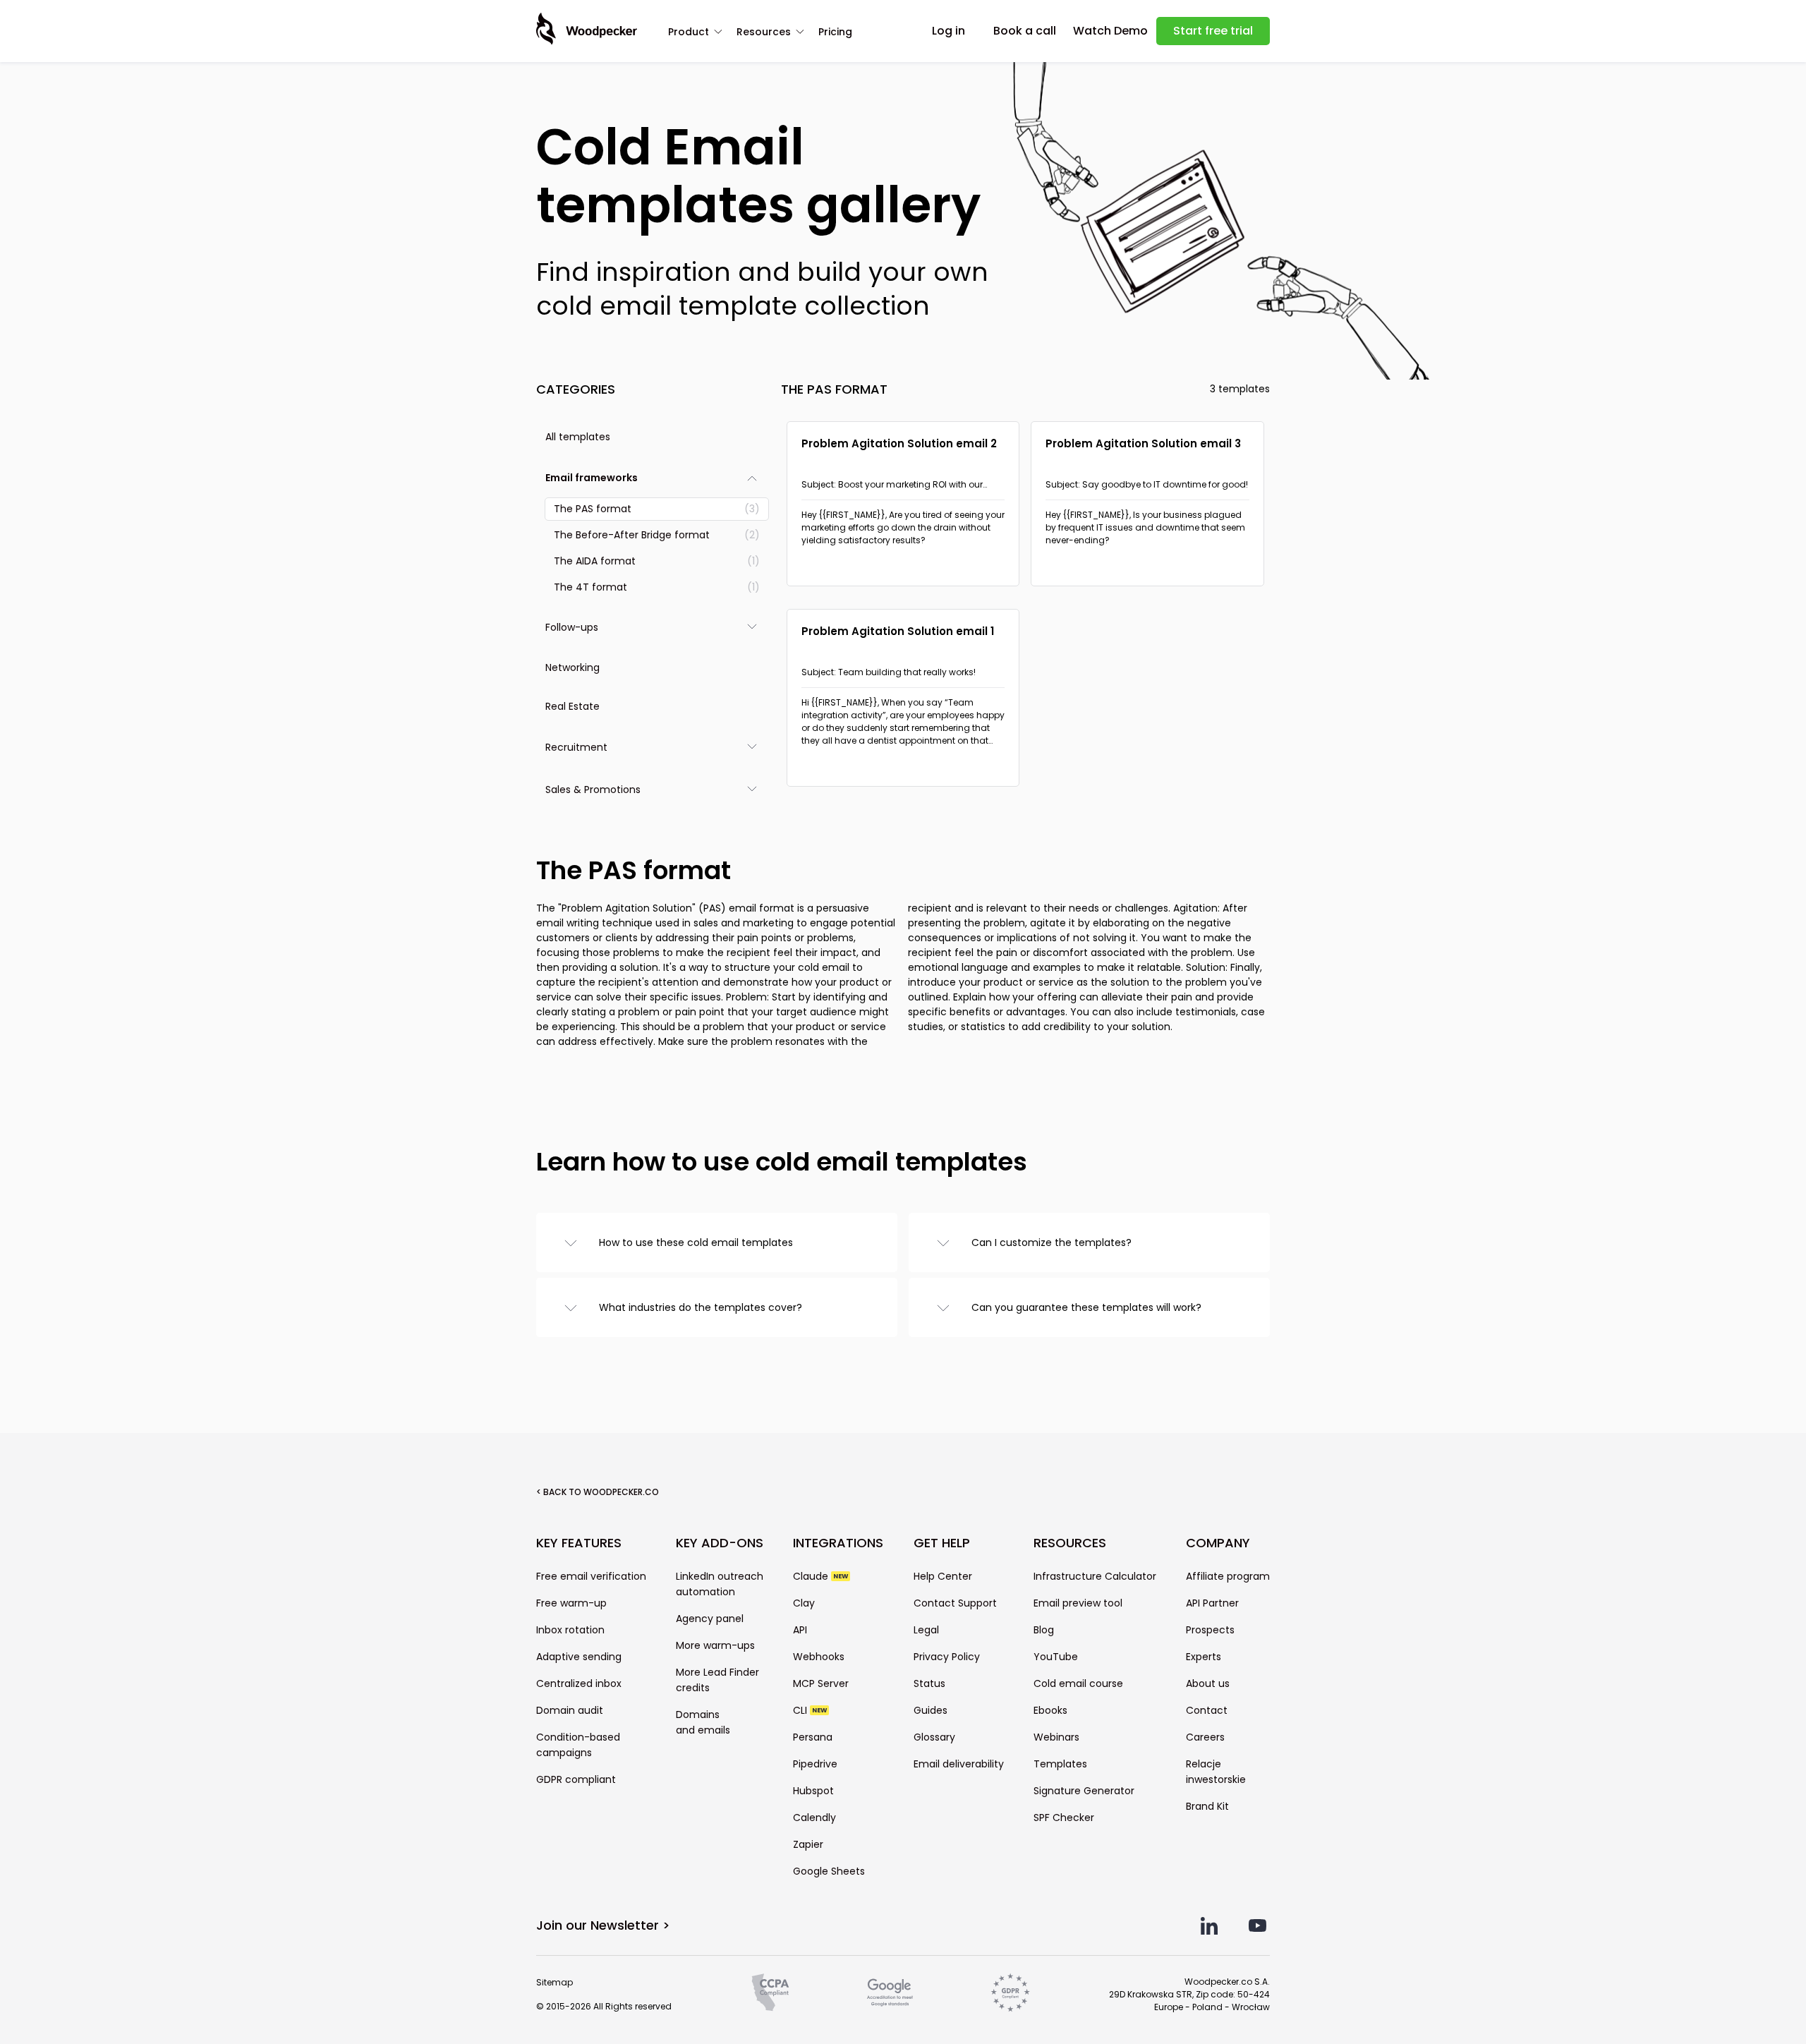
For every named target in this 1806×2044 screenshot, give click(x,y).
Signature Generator (1084, 1791)
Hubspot (813, 1791)
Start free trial (1213, 31)
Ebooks (1050, 1710)
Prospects (1210, 1630)
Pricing (835, 32)
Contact (1207, 1710)
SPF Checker (1064, 1818)
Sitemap (554, 1982)
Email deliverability (959, 1764)
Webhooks (819, 1657)
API (800, 1630)
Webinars (1056, 1737)
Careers (1205, 1737)
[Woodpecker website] (587, 29)
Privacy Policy (947, 1657)
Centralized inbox (579, 1683)
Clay (804, 1603)
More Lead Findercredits (717, 1680)
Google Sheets (829, 1871)
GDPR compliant (576, 1779)
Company (1218, 1543)
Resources (764, 32)
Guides (931, 1710)
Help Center (943, 1576)
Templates (1060, 1764)
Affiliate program (1228, 1576)
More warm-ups (715, 1645)
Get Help (942, 1543)
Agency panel (710, 1619)
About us (1208, 1683)
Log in (949, 31)
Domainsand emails (703, 1722)
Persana (813, 1737)
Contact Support (955, 1603)
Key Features (579, 1543)
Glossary (934, 1737)
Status (929, 1683)
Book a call (1025, 31)
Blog (1044, 1630)
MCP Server (821, 1683)
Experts (1204, 1657)
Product (689, 32)
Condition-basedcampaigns (578, 1745)
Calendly (814, 1818)
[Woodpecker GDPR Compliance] (1010, 1992)
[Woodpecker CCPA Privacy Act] (770, 1992)
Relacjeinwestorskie (1216, 1772)
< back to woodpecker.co (598, 1492)
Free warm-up (571, 1603)
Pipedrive (815, 1764)
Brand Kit (1207, 1806)
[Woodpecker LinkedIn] (1210, 1926)
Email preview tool (1078, 1603)
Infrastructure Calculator (1095, 1576)
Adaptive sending (579, 1657)
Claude (820, 1576)
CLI (810, 1710)
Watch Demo (1110, 31)
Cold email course (1078, 1683)
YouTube (1056, 1657)
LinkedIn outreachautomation (720, 1584)
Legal (926, 1630)
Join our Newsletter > (603, 1925)
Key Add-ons (720, 1543)
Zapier (808, 1844)
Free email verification (591, 1576)
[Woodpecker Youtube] (1257, 1926)
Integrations (838, 1543)
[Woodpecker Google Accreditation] (890, 1992)
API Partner (1212, 1603)
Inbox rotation (570, 1630)
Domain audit (570, 1710)
